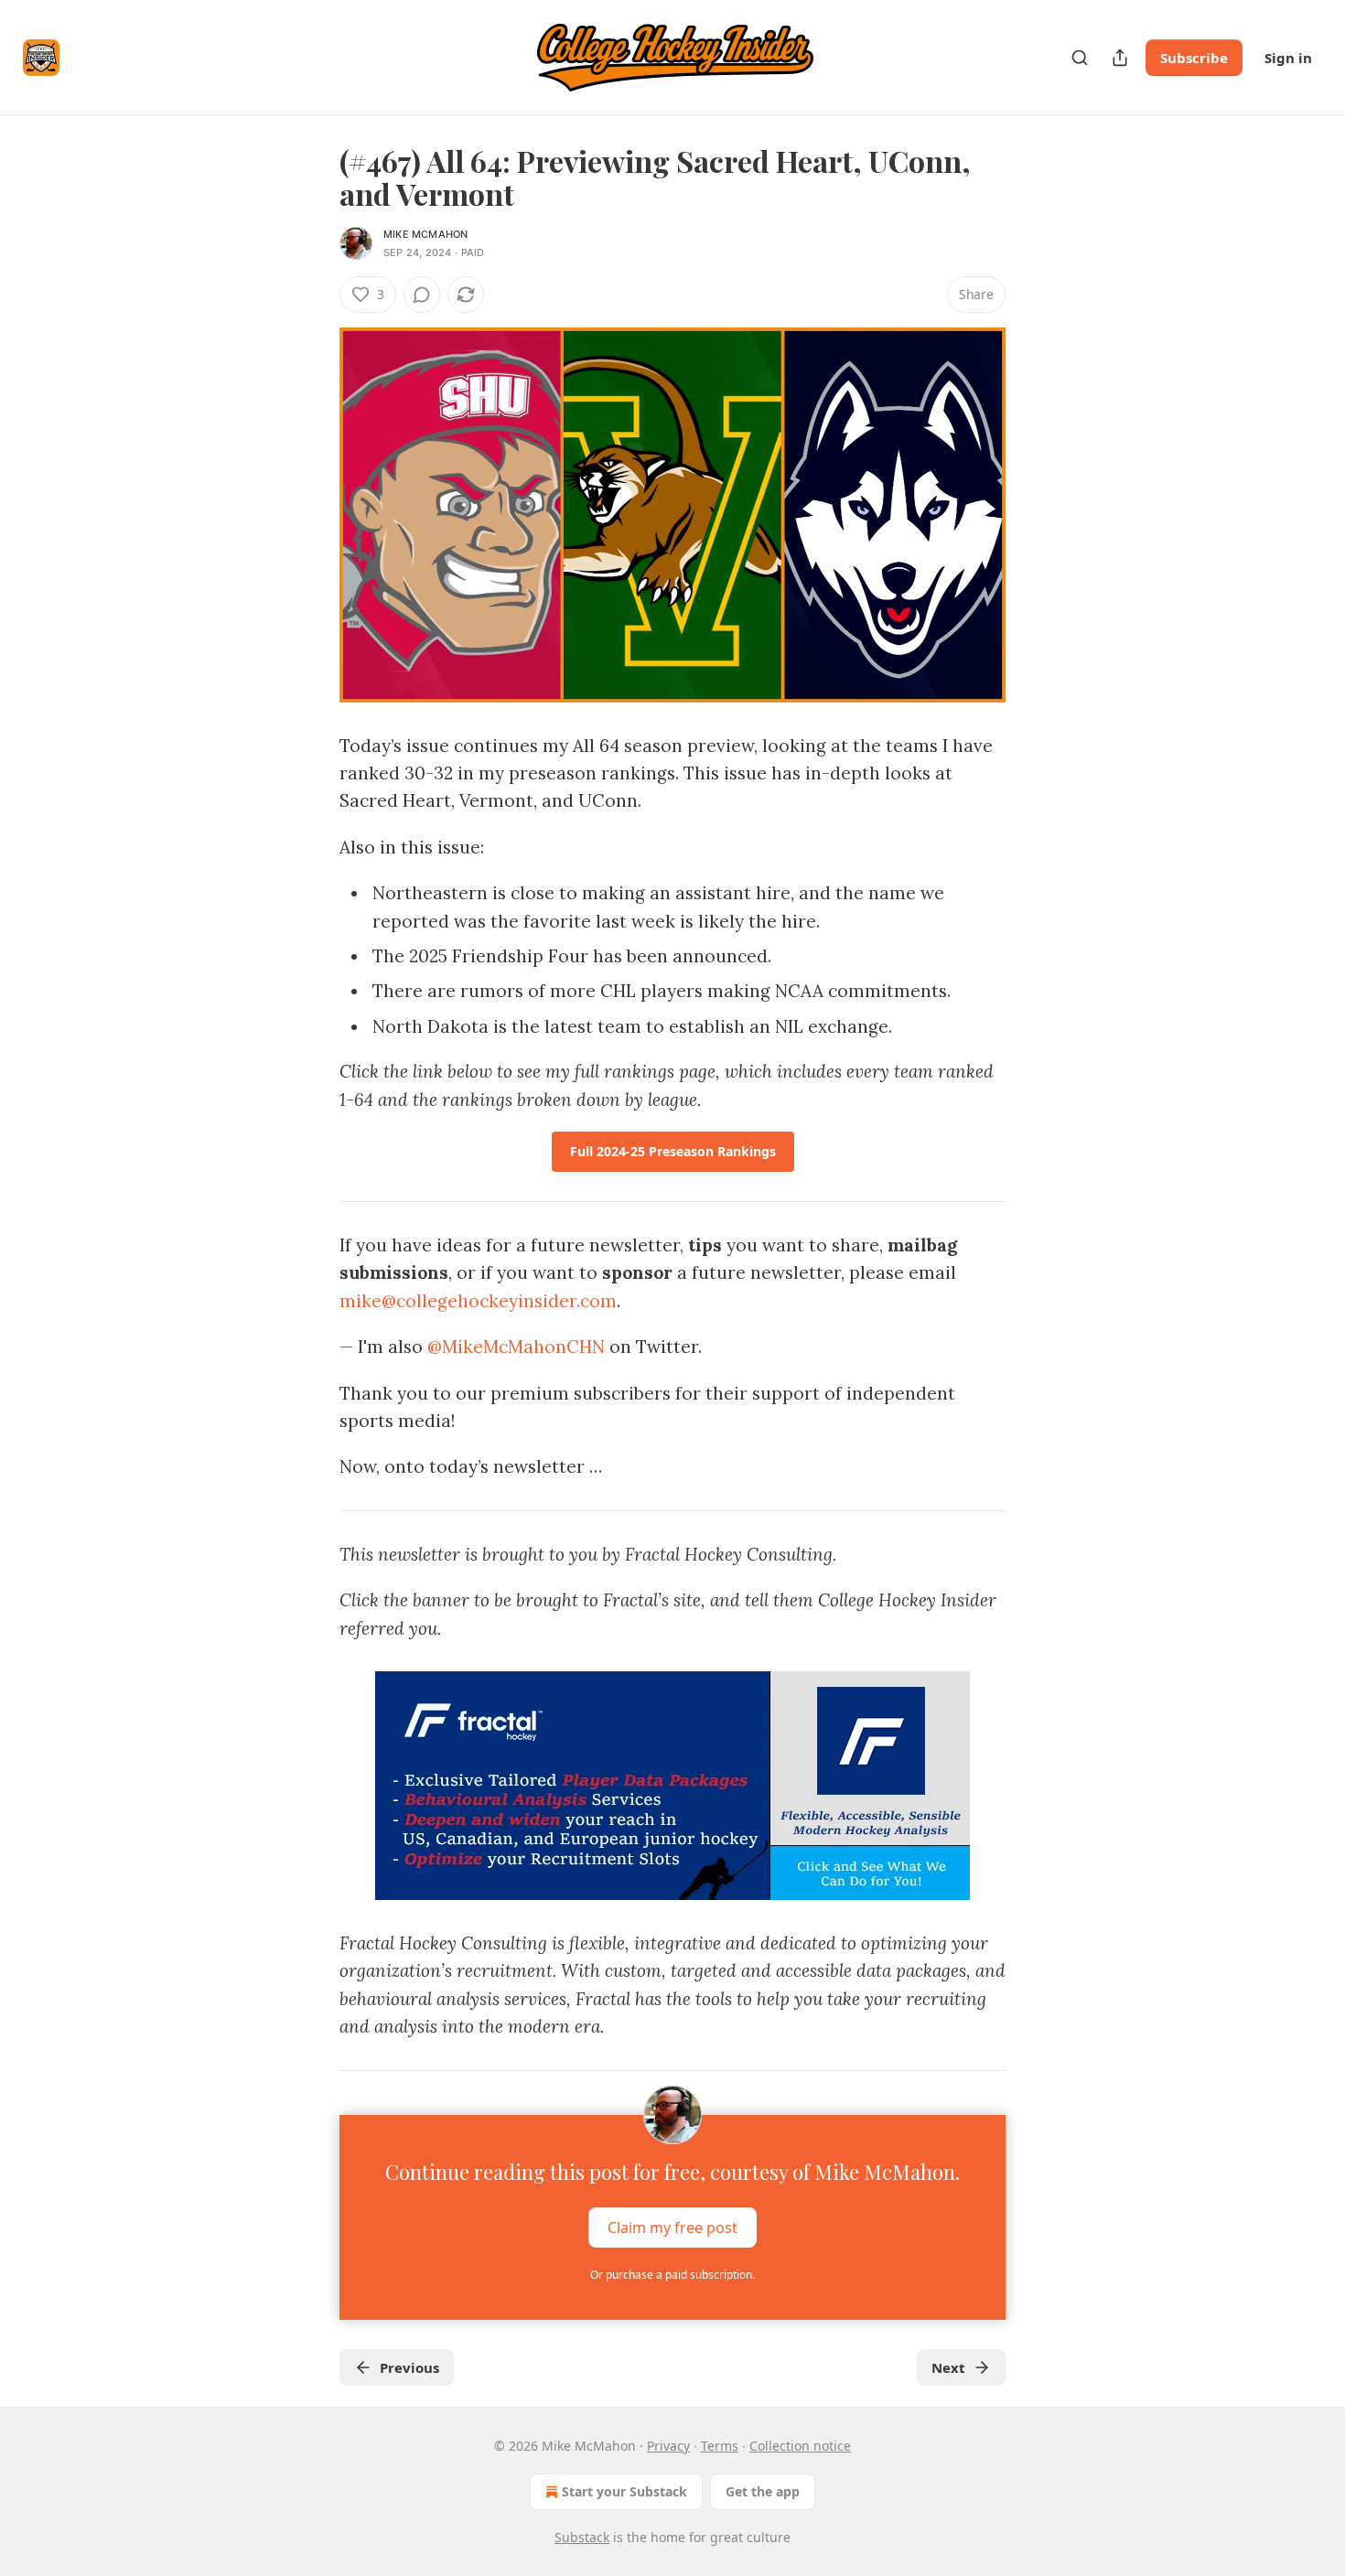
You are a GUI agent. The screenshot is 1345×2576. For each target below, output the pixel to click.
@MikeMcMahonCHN (516, 1347)
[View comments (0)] (422, 295)
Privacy (668, 2446)
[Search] (1080, 58)
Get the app (763, 2491)
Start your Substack (624, 2491)
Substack (582, 2537)
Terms (720, 2446)
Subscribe (1194, 58)
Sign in (1288, 58)
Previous (409, 2367)
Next (948, 2367)
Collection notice (800, 2446)
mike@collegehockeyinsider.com (478, 1301)
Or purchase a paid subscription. (672, 2275)
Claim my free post (672, 2227)
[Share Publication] (1120, 58)
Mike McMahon (425, 234)
